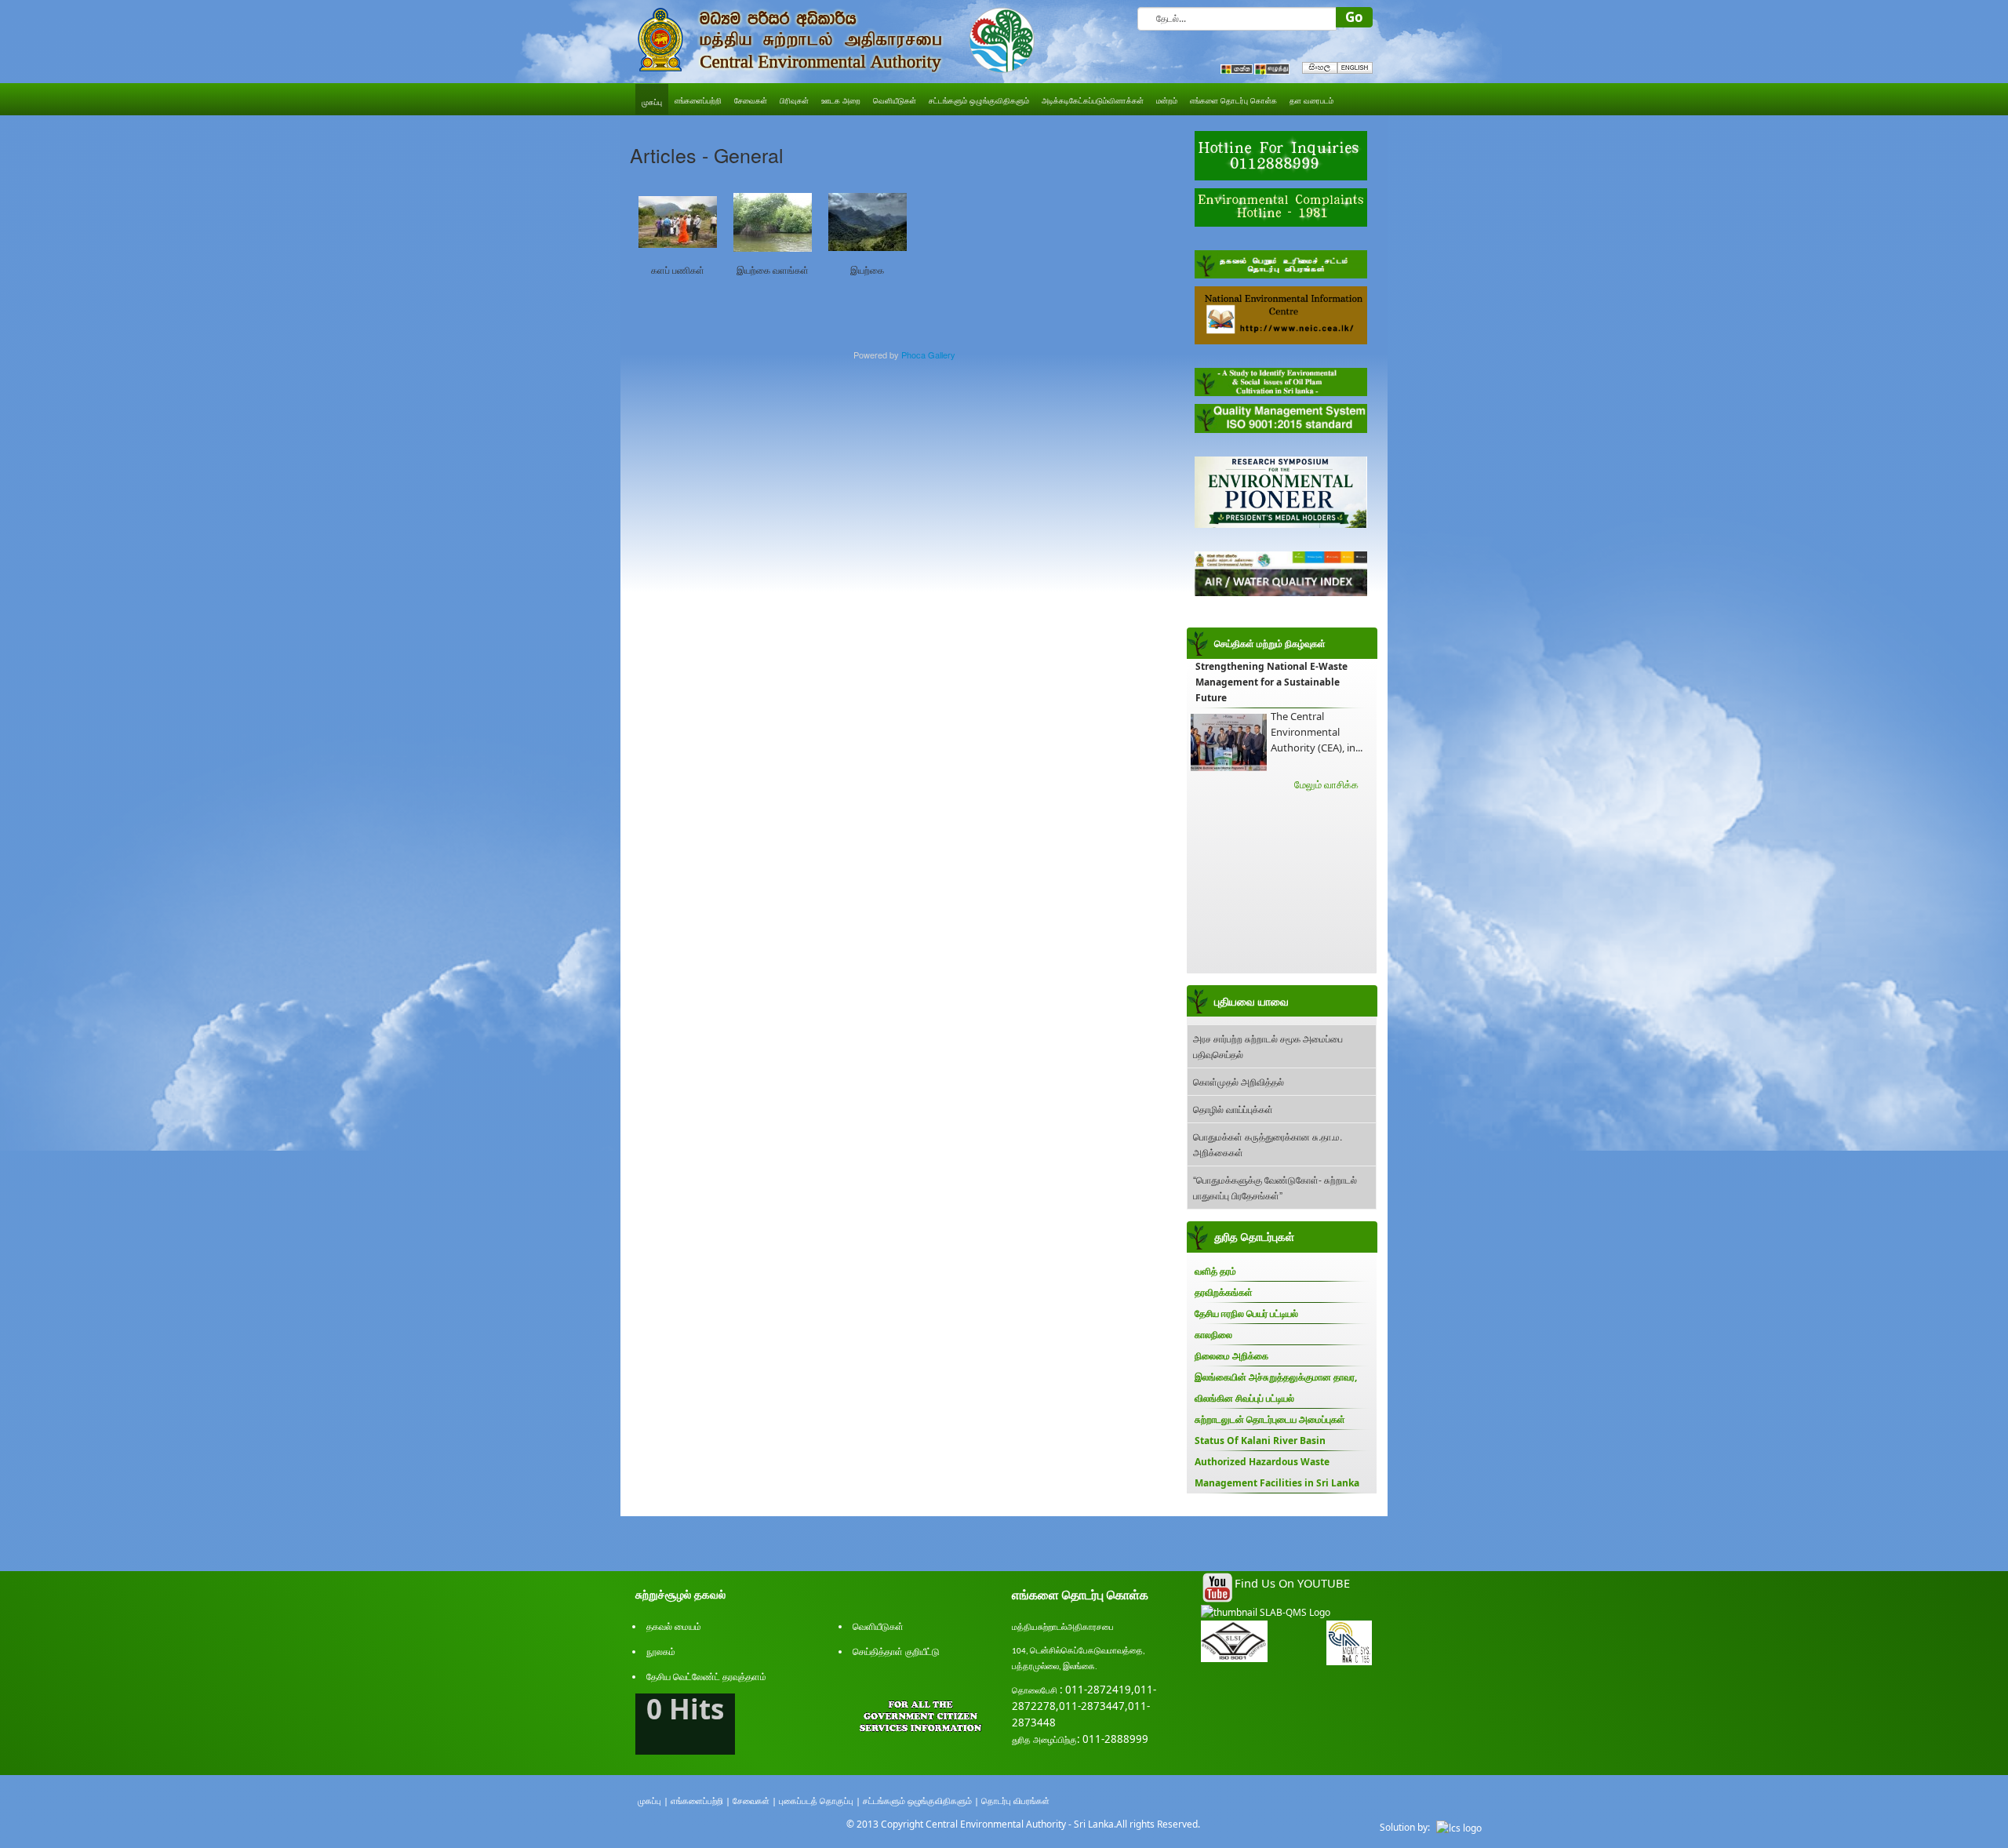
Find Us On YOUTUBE (1292, 1583)
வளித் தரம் (1215, 1271)
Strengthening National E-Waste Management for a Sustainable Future (1271, 682)
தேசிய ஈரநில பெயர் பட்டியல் (1246, 1313)
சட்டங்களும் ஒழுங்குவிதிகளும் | (921, 1801)
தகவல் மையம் (674, 1626)
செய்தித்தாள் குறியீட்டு (896, 1652)
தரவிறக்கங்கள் (1224, 1292)
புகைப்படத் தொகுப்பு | (820, 1801)
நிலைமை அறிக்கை (1231, 1356)
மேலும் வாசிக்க (1326, 784)
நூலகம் (661, 1652)
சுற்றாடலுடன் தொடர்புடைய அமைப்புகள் (1270, 1419)
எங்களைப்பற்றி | (700, 1801)
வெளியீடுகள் (878, 1626)
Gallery (942, 355)
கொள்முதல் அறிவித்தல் (1239, 1081)
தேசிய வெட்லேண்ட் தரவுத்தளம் (706, 1677)
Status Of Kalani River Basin (1260, 1441)
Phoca (913, 355)
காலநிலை (1213, 1335)
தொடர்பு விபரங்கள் (1015, 1801)
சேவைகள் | (755, 1801)
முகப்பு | (653, 1801)
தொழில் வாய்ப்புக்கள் (1233, 1109)
